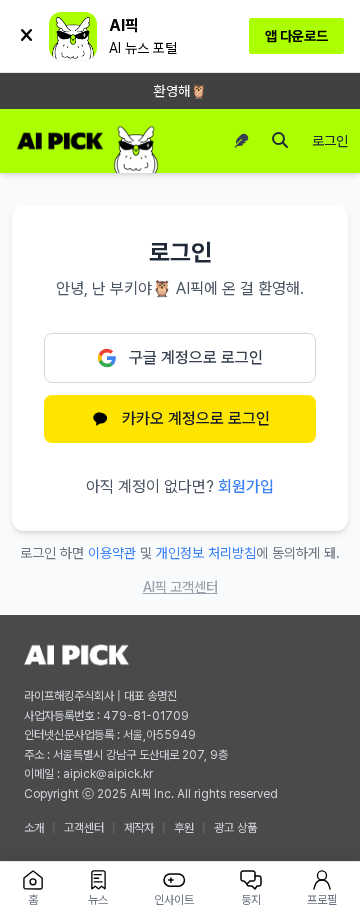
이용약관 (112, 553)
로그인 (330, 141)
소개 (34, 828)
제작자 (139, 828)
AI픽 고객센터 (180, 587)
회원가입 (246, 486)
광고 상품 (235, 828)
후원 (184, 828)
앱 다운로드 (296, 36)
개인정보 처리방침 (206, 553)
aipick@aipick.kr (108, 774)
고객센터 (84, 828)
